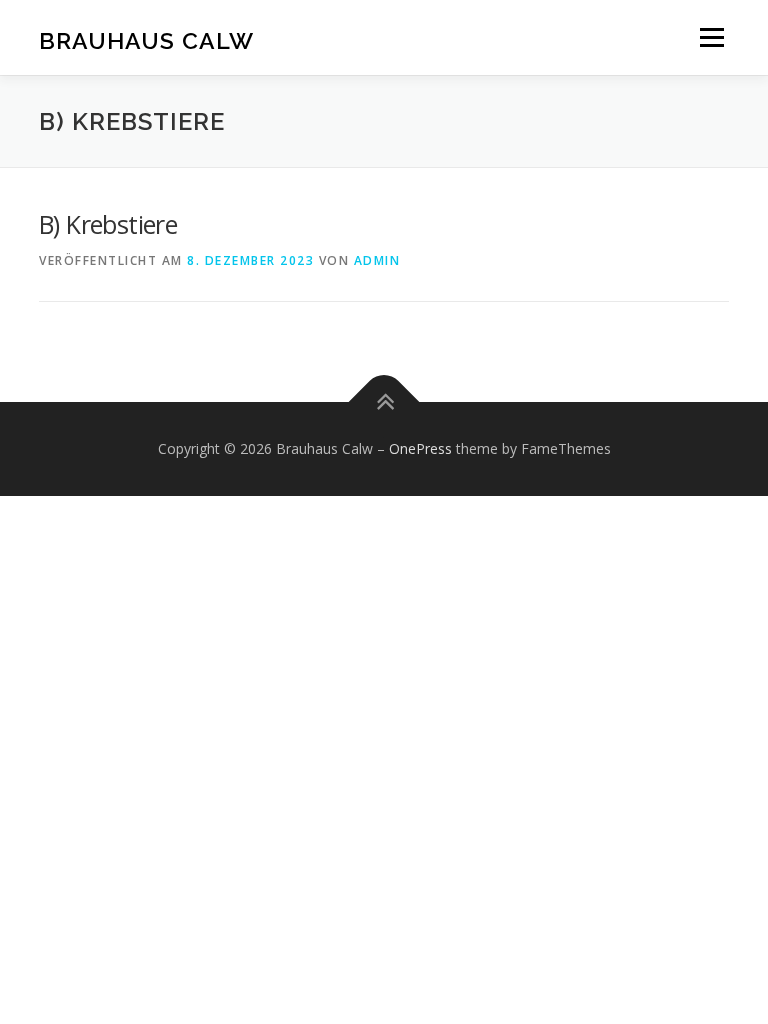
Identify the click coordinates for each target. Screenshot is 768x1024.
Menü (711, 37)
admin (377, 260)
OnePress (420, 448)
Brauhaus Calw (146, 39)
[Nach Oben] (384, 402)
